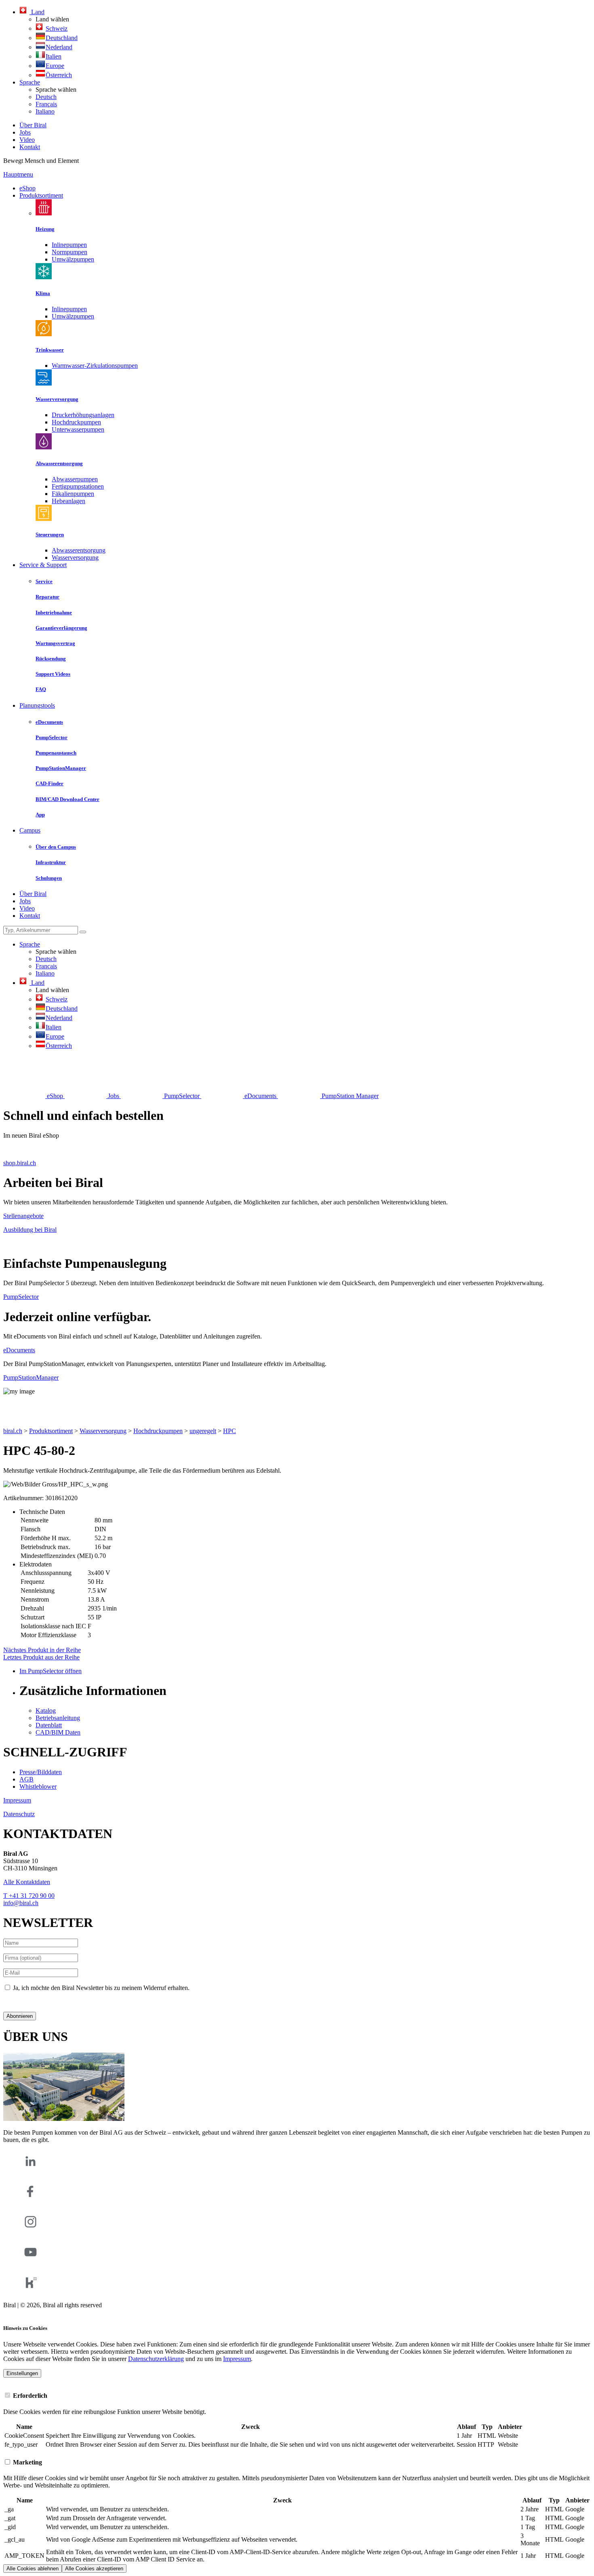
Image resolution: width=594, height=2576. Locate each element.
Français (46, 104)
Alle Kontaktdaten (27, 1882)
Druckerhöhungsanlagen (83, 415)
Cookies (14, 2312)
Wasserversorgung (75, 558)
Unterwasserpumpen (78, 429)
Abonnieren (20, 2016)
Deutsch (46, 97)
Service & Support (43, 565)
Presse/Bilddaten (41, 1772)
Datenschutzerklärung (31, 2002)
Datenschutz (19, 1814)
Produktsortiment (41, 195)
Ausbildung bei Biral (30, 1230)
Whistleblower (38, 1787)
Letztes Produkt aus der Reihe (41, 1657)
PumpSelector (21, 1297)
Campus (30, 830)
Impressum (17, 1800)
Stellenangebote (23, 1216)
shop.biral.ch (20, 1163)
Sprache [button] (30, 82)
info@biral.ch (21, 1903)
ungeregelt (203, 1431)
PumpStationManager (31, 1378)
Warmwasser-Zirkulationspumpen (95, 366)
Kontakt (30, 147)
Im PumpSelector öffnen (51, 1671)
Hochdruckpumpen (76, 422)
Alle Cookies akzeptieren (94, 2569)
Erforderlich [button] (29, 2396)
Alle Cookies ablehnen (33, 2569)
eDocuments (19, 1350)
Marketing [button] (27, 2462)
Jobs (25, 132)
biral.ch (13, 1431)
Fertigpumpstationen (78, 486)
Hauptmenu (18, 174)
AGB (26, 1779)
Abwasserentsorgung (79, 550)
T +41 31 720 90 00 (29, 1896)
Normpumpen (70, 252)
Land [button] (37, 12)
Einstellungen (22, 2373)
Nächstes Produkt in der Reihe (42, 1650)
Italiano (45, 111)
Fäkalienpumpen (73, 494)
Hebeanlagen (68, 501)
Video (27, 140)
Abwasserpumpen (75, 479)
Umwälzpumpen (73, 259)
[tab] (297, 2395)
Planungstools (37, 705)
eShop (27, 188)
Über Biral (33, 125)
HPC (230, 1431)
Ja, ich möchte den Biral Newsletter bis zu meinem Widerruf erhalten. (101, 1988)
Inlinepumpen (69, 245)
